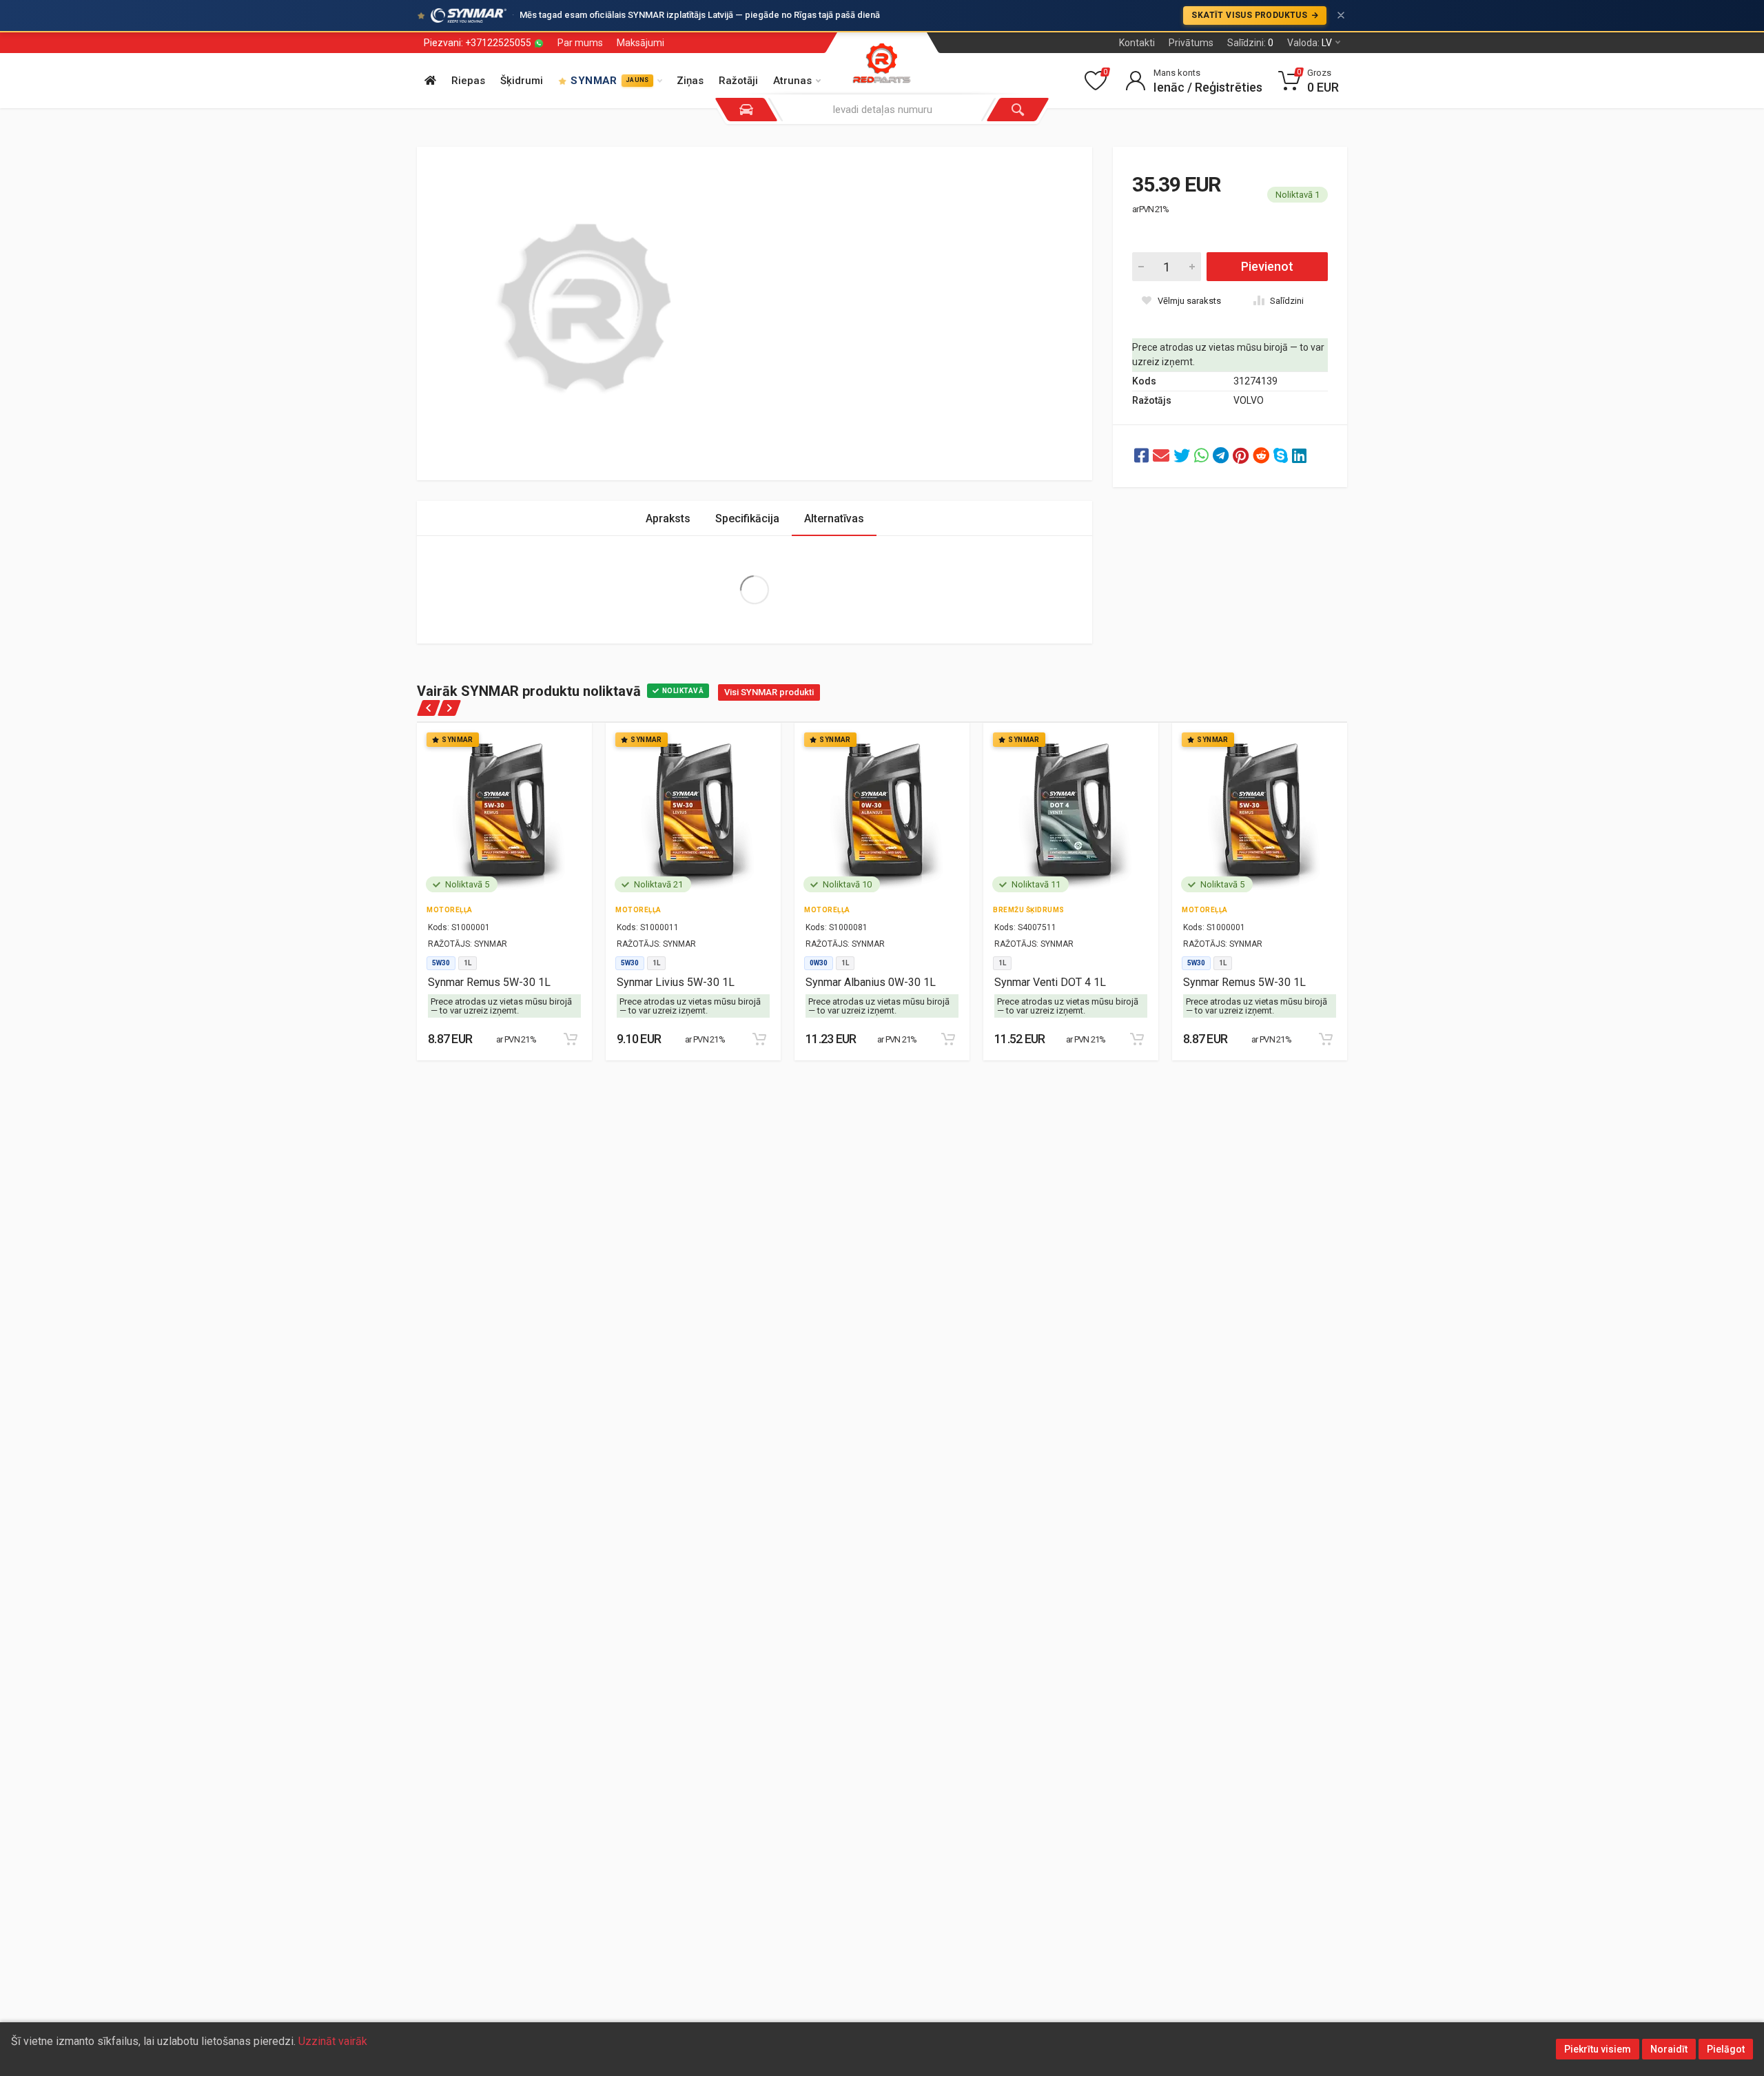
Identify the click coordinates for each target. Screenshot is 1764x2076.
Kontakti (1137, 43)
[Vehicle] (746, 110)
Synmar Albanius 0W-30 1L (871, 982)
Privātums (1191, 43)
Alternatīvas (834, 518)
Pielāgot (1726, 2049)
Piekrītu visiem (1598, 2049)
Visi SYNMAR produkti (769, 692)
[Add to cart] (571, 1039)
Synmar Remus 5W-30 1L (489, 982)
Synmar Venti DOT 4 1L (1050, 982)
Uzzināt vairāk (333, 2041)
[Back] (429, 708)
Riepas (468, 81)
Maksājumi (640, 43)
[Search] (1018, 110)
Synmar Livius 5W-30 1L (676, 982)
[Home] (430, 81)
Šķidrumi (522, 81)
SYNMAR (609, 81)
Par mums (580, 43)
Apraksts (668, 518)
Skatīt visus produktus (1250, 15)
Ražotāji (738, 81)
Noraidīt (1669, 2049)
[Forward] (449, 708)
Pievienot (1267, 266)
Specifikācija (747, 518)
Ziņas (690, 81)
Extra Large (754, 590)
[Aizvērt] (1341, 15)
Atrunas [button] (792, 81)
